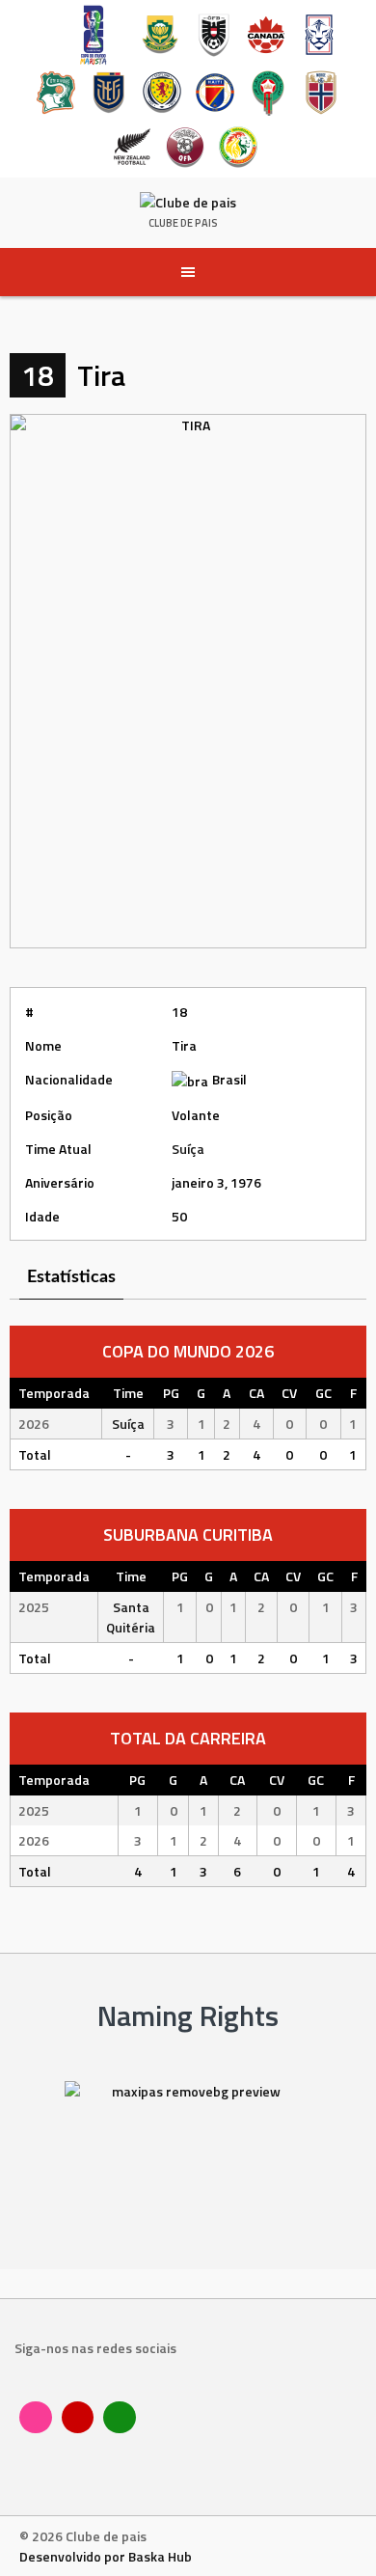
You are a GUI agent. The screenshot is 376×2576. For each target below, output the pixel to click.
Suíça (188, 1149)
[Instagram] (36, 2418)
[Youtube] (78, 2418)
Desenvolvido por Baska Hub (106, 2556)
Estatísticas (71, 1277)
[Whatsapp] (120, 2418)
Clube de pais (183, 223)
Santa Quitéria (131, 1617)
